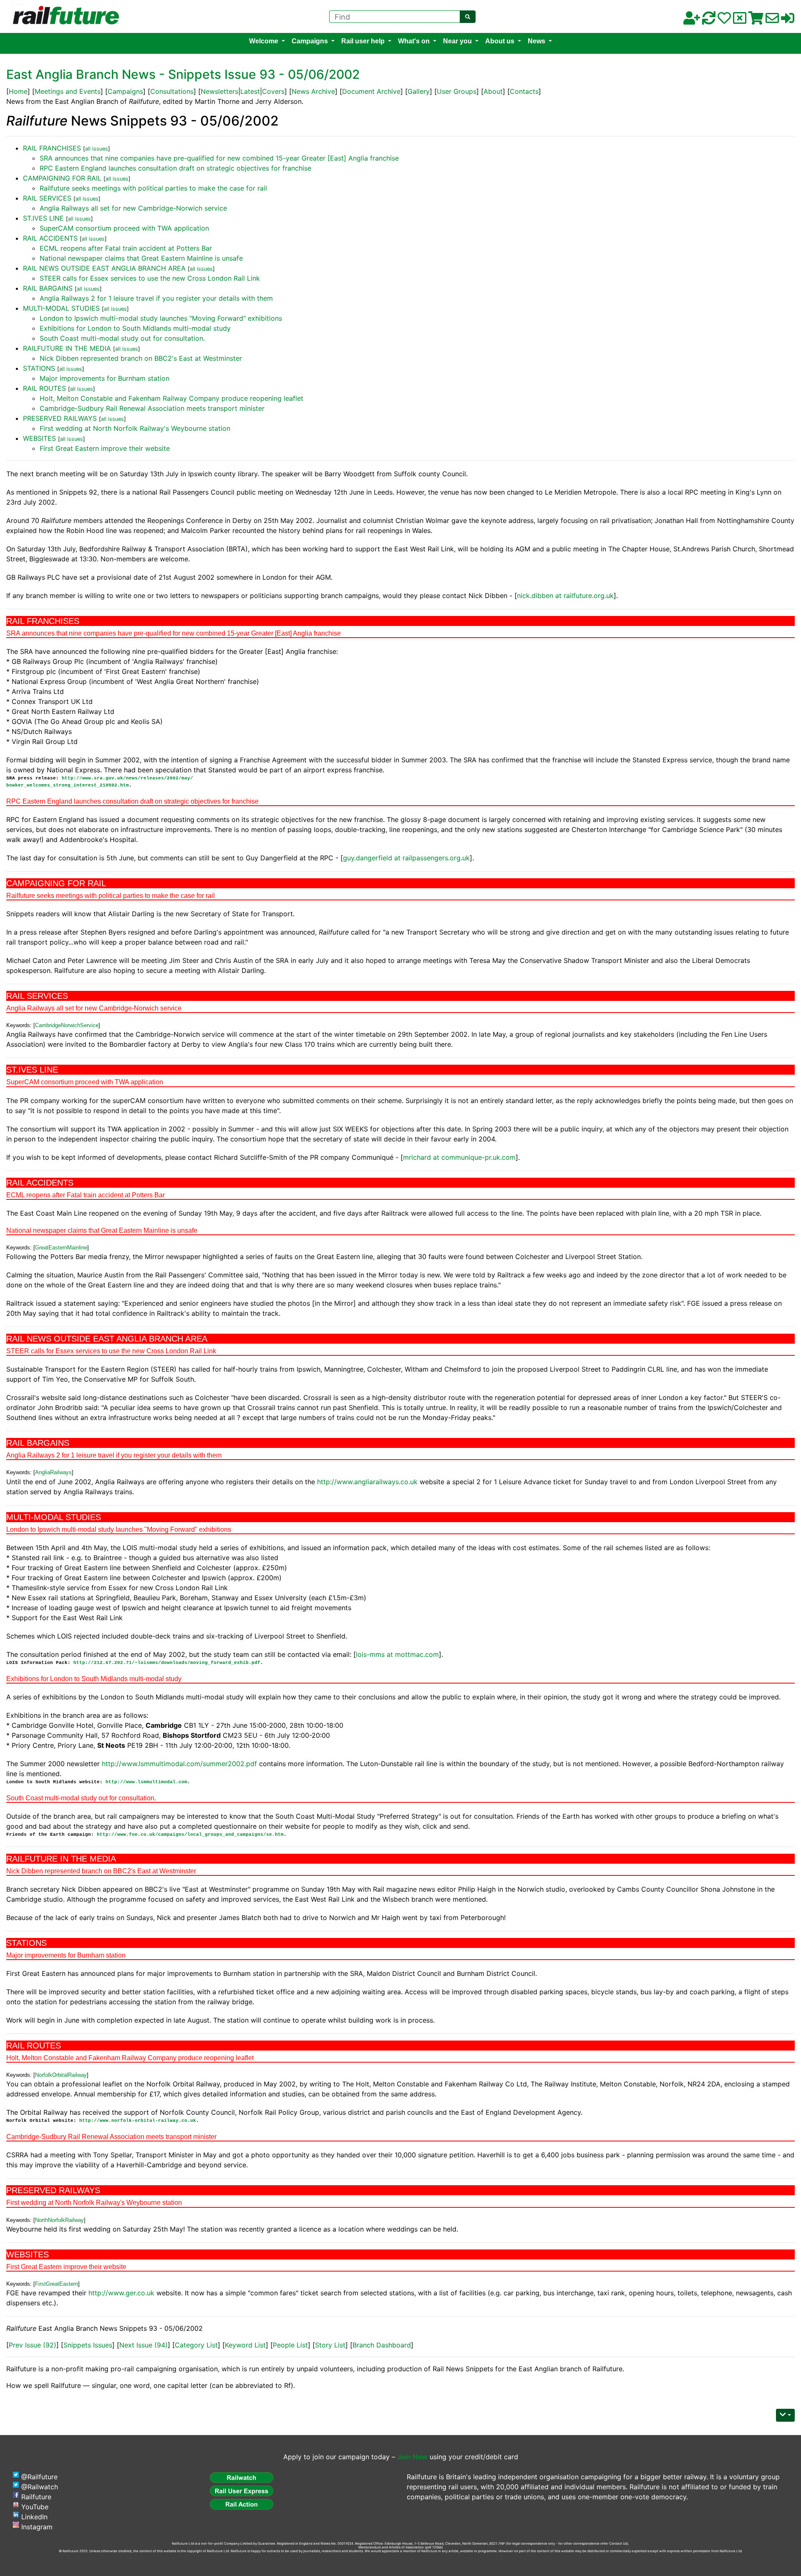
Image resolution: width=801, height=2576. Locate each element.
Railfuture (36, 2497)
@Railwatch (40, 2487)
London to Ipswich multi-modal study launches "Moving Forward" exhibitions (161, 318)
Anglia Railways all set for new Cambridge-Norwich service (133, 208)
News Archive (313, 91)
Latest (250, 91)
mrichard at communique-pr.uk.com (459, 1157)
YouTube (35, 2507)
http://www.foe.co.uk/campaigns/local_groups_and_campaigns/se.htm (190, 1835)
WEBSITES (39, 438)
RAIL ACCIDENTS (50, 238)
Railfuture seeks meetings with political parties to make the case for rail (153, 188)
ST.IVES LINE (43, 218)
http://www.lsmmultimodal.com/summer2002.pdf (179, 1764)
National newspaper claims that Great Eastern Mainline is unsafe (141, 258)
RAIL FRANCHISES (52, 148)
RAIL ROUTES (44, 388)
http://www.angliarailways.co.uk (367, 1482)
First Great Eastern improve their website (105, 448)
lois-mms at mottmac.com (397, 1654)
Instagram (37, 2527)
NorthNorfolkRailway (59, 2220)
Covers (273, 91)
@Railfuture (39, 2477)
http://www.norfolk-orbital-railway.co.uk (138, 2121)
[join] (692, 20)
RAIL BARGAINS (48, 288)
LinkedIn (34, 2517)
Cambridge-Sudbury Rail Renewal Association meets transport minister (152, 408)
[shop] (756, 20)
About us (500, 41)
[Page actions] (785, 2415)
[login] (788, 20)
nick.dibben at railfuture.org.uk (565, 596)
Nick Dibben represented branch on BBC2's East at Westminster (141, 358)
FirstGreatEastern (57, 2284)
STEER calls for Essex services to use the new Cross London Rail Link (150, 278)
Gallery (419, 91)
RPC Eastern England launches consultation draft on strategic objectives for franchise (175, 168)
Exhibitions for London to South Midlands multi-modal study (135, 328)
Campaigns (310, 41)
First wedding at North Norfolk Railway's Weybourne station (135, 428)
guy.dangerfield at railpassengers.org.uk (406, 858)
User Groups (457, 91)
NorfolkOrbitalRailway (61, 2075)
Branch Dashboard (382, 2345)
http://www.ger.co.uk (121, 2293)
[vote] (740, 20)
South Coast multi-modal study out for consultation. (122, 338)
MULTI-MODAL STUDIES (61, 308)
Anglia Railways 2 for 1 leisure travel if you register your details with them (156, 298)
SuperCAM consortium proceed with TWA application (124, 228)
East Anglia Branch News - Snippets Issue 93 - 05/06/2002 (183, 74)
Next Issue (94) (144, 2345)
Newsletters (219, 91)
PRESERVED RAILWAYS (60, 418)
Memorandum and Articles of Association (391, 2547)
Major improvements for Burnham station (105, 378)
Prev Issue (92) (33, 2345)
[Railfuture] (64, 16)
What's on (414, 41)
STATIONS (39, 368)
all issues (97, 149)
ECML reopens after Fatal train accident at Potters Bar (126, 248)
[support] (724, 20)
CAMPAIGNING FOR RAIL (62, 178)
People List (290, 2345)
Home (18, 91)
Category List (196, 2345)
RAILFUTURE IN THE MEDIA (67, 348)
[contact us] (772, 20)
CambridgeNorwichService (67, 1025)
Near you (457, 41)
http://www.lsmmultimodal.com (146, 1782)
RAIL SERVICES (47, 198)
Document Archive (371, 91)
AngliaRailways (53, 1472)
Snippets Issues (88, 2345)
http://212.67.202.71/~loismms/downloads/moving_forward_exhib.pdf (167, 1663)
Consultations (172, 91)
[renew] (709, 20)
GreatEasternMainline (61, 1248)
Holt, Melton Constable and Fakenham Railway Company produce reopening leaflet (171, 398)
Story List (330, 2345)
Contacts (524, 91)
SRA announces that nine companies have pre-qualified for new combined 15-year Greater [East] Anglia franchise (219, 158)
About (493, 91)
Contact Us (618, 2543)
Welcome (264, 41)
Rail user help (363, 41)
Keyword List (245, 2345)
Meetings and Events (68, 91)
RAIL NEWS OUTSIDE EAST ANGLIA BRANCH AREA (104, 268)
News (537, 41)
